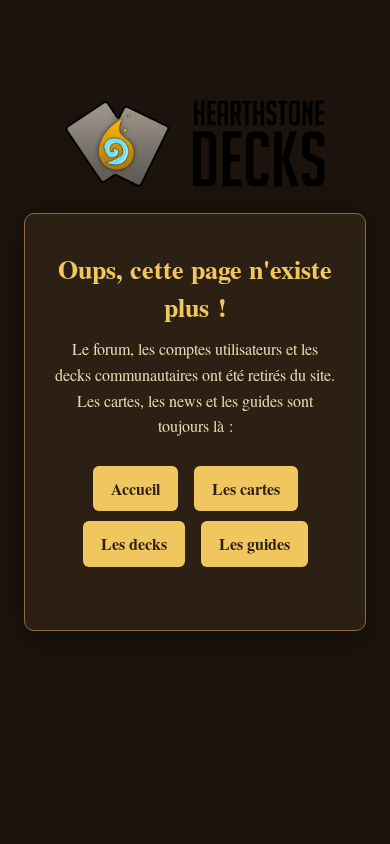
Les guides (254, 543)
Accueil (135, 488)
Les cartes (246, 488)
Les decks (134, 543)
